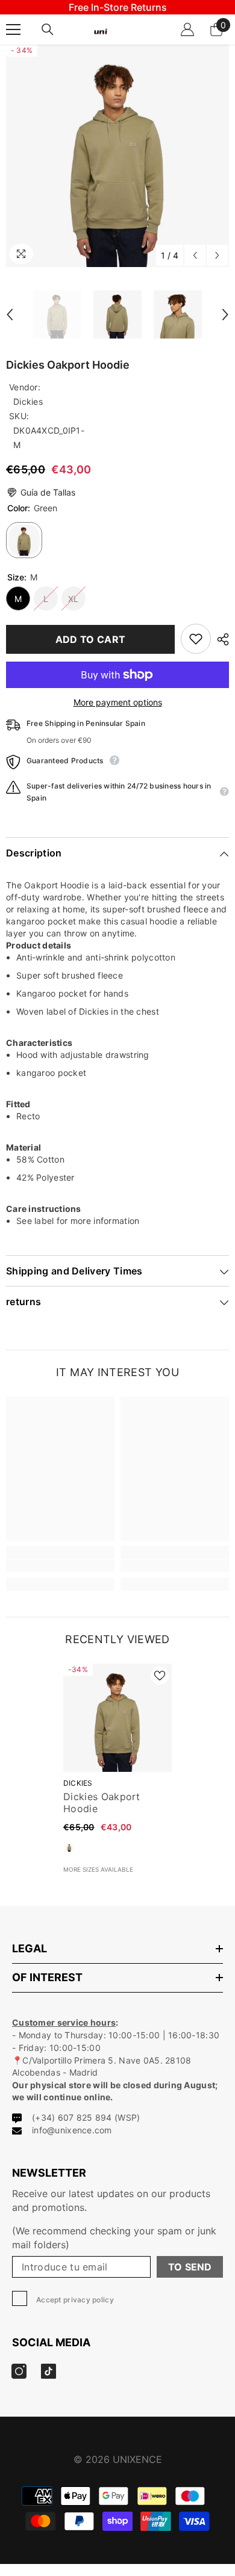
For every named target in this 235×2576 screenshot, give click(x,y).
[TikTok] (130, 1349)
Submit (118, 1311)
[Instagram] (105, 1349)
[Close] (217, 1193)
